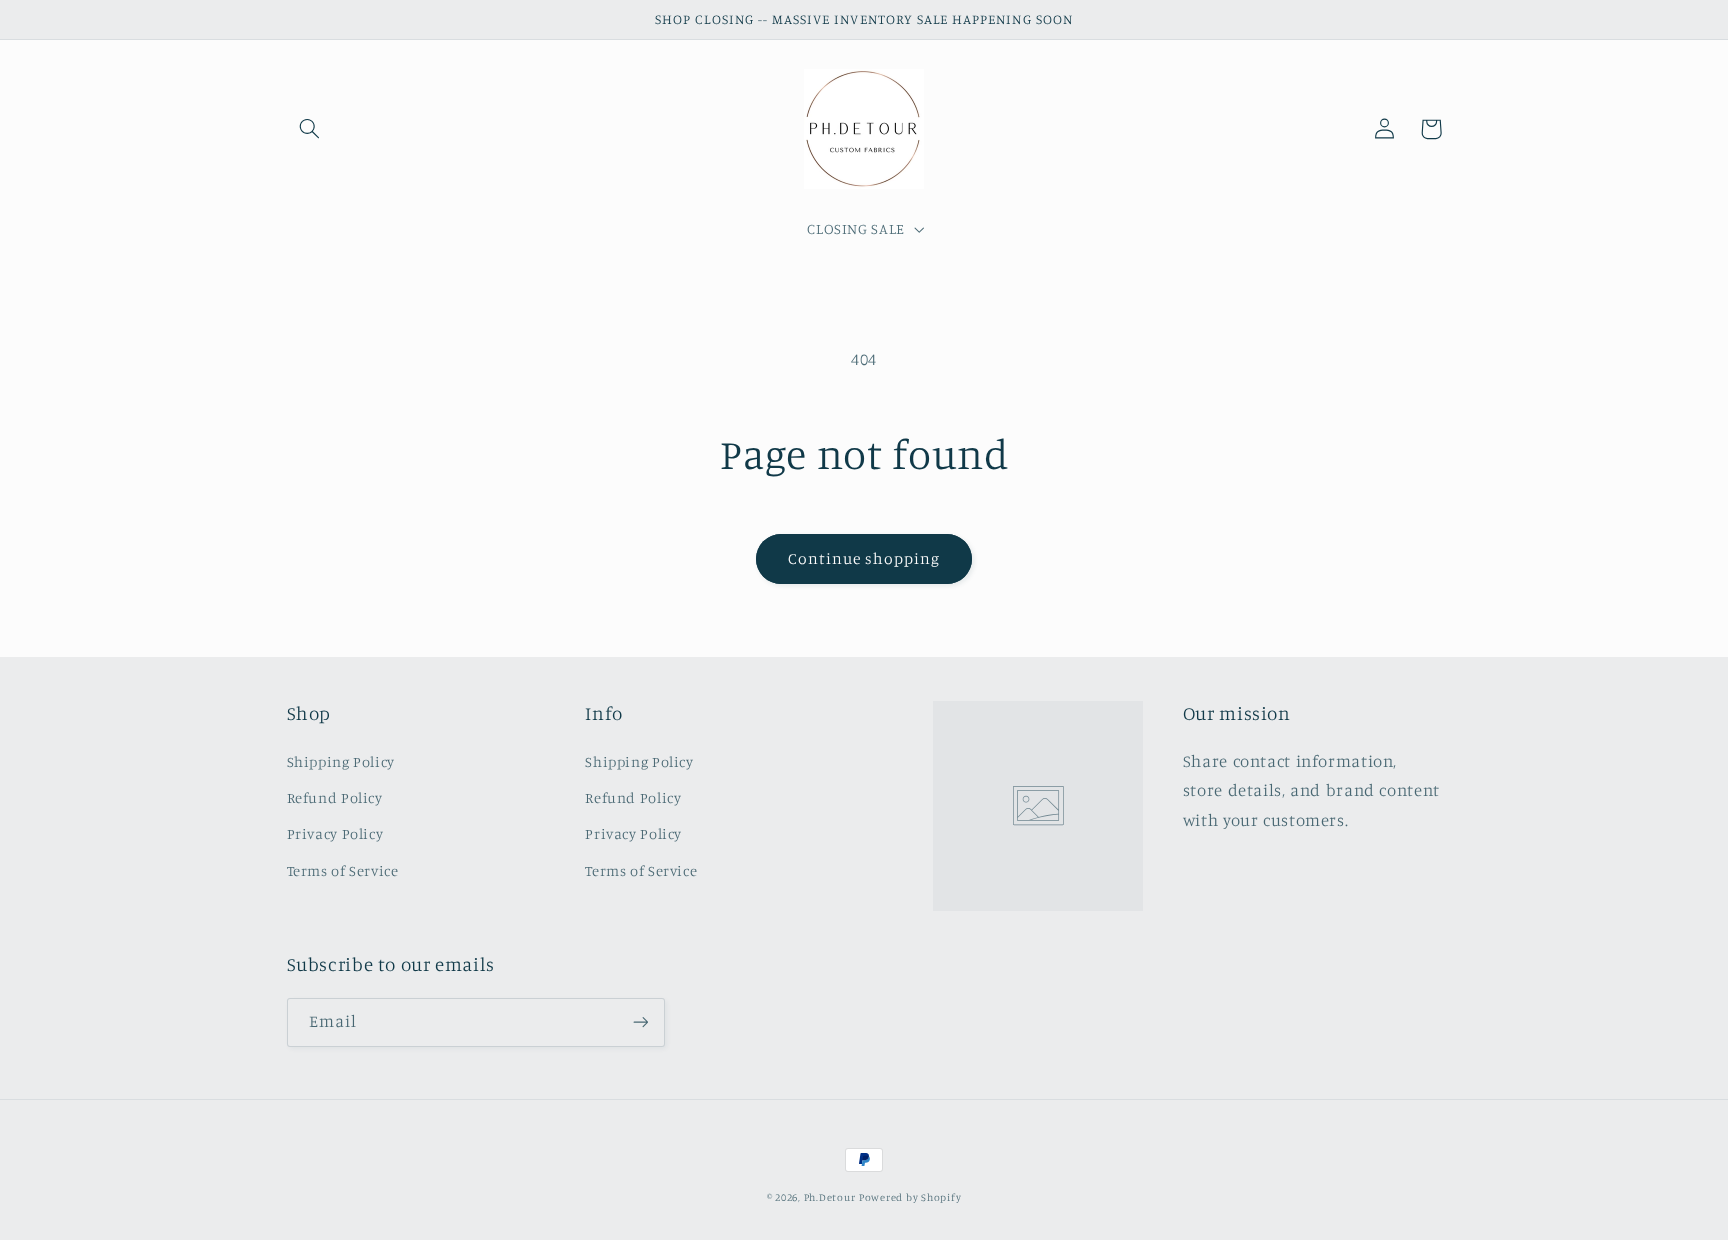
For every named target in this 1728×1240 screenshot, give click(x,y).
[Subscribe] (640, 1022)
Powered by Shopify (910, 1197)
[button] (310, 129)
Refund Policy (335, 797)
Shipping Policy (341, 761)
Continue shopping (864, 558)
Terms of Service (343, 870)
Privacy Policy (335, 833)
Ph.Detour (830, 1197)
